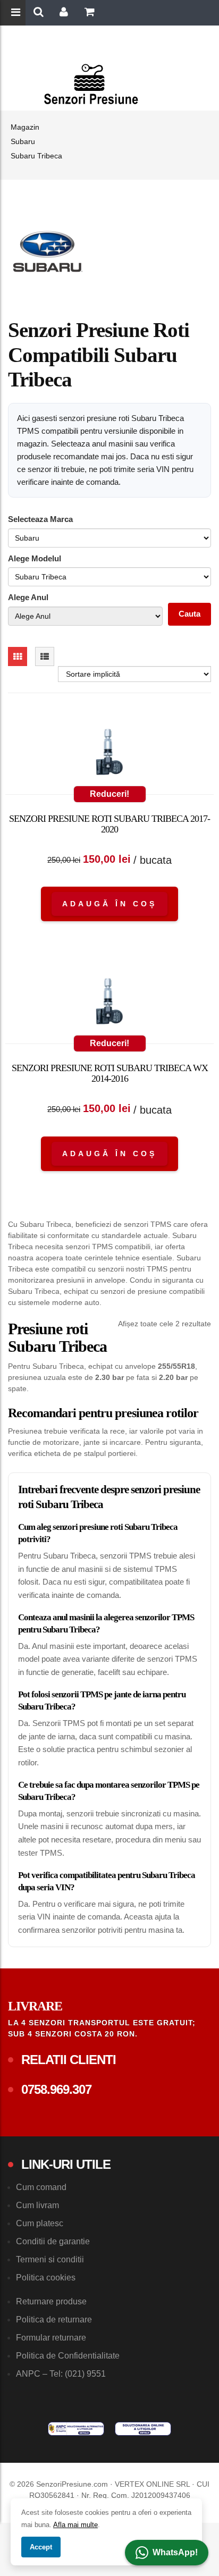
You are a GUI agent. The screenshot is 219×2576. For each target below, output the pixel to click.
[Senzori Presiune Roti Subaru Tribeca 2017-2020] (109, 754)
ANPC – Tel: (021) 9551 (61, 2374)
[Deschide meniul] (17, 13)
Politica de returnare (54, 2320)
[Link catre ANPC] (76, 2429)
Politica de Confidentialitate (68, 2356)
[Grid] (18, 656)
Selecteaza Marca (40, 519)
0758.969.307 (56, 2089)
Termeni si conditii (50, 2259)
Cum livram (37, 2205)
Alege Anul (28, 597)
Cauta (189, 614)
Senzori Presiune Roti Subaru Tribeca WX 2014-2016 (110, 1073)
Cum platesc (40, 2223)
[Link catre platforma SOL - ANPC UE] (143, 2429)
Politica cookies (46, 2278)
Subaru (23, 141)
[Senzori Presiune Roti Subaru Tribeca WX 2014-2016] (109, 1004)
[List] (45, 656)
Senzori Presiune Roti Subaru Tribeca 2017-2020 (109, 824)
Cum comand (41, 2187)
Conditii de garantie (53, 2241)
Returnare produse (51, 2301)
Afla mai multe (75, 2525)
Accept (41, 2547)
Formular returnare (51, 2338)
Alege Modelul (35, 558)
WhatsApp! (175, 2552)
